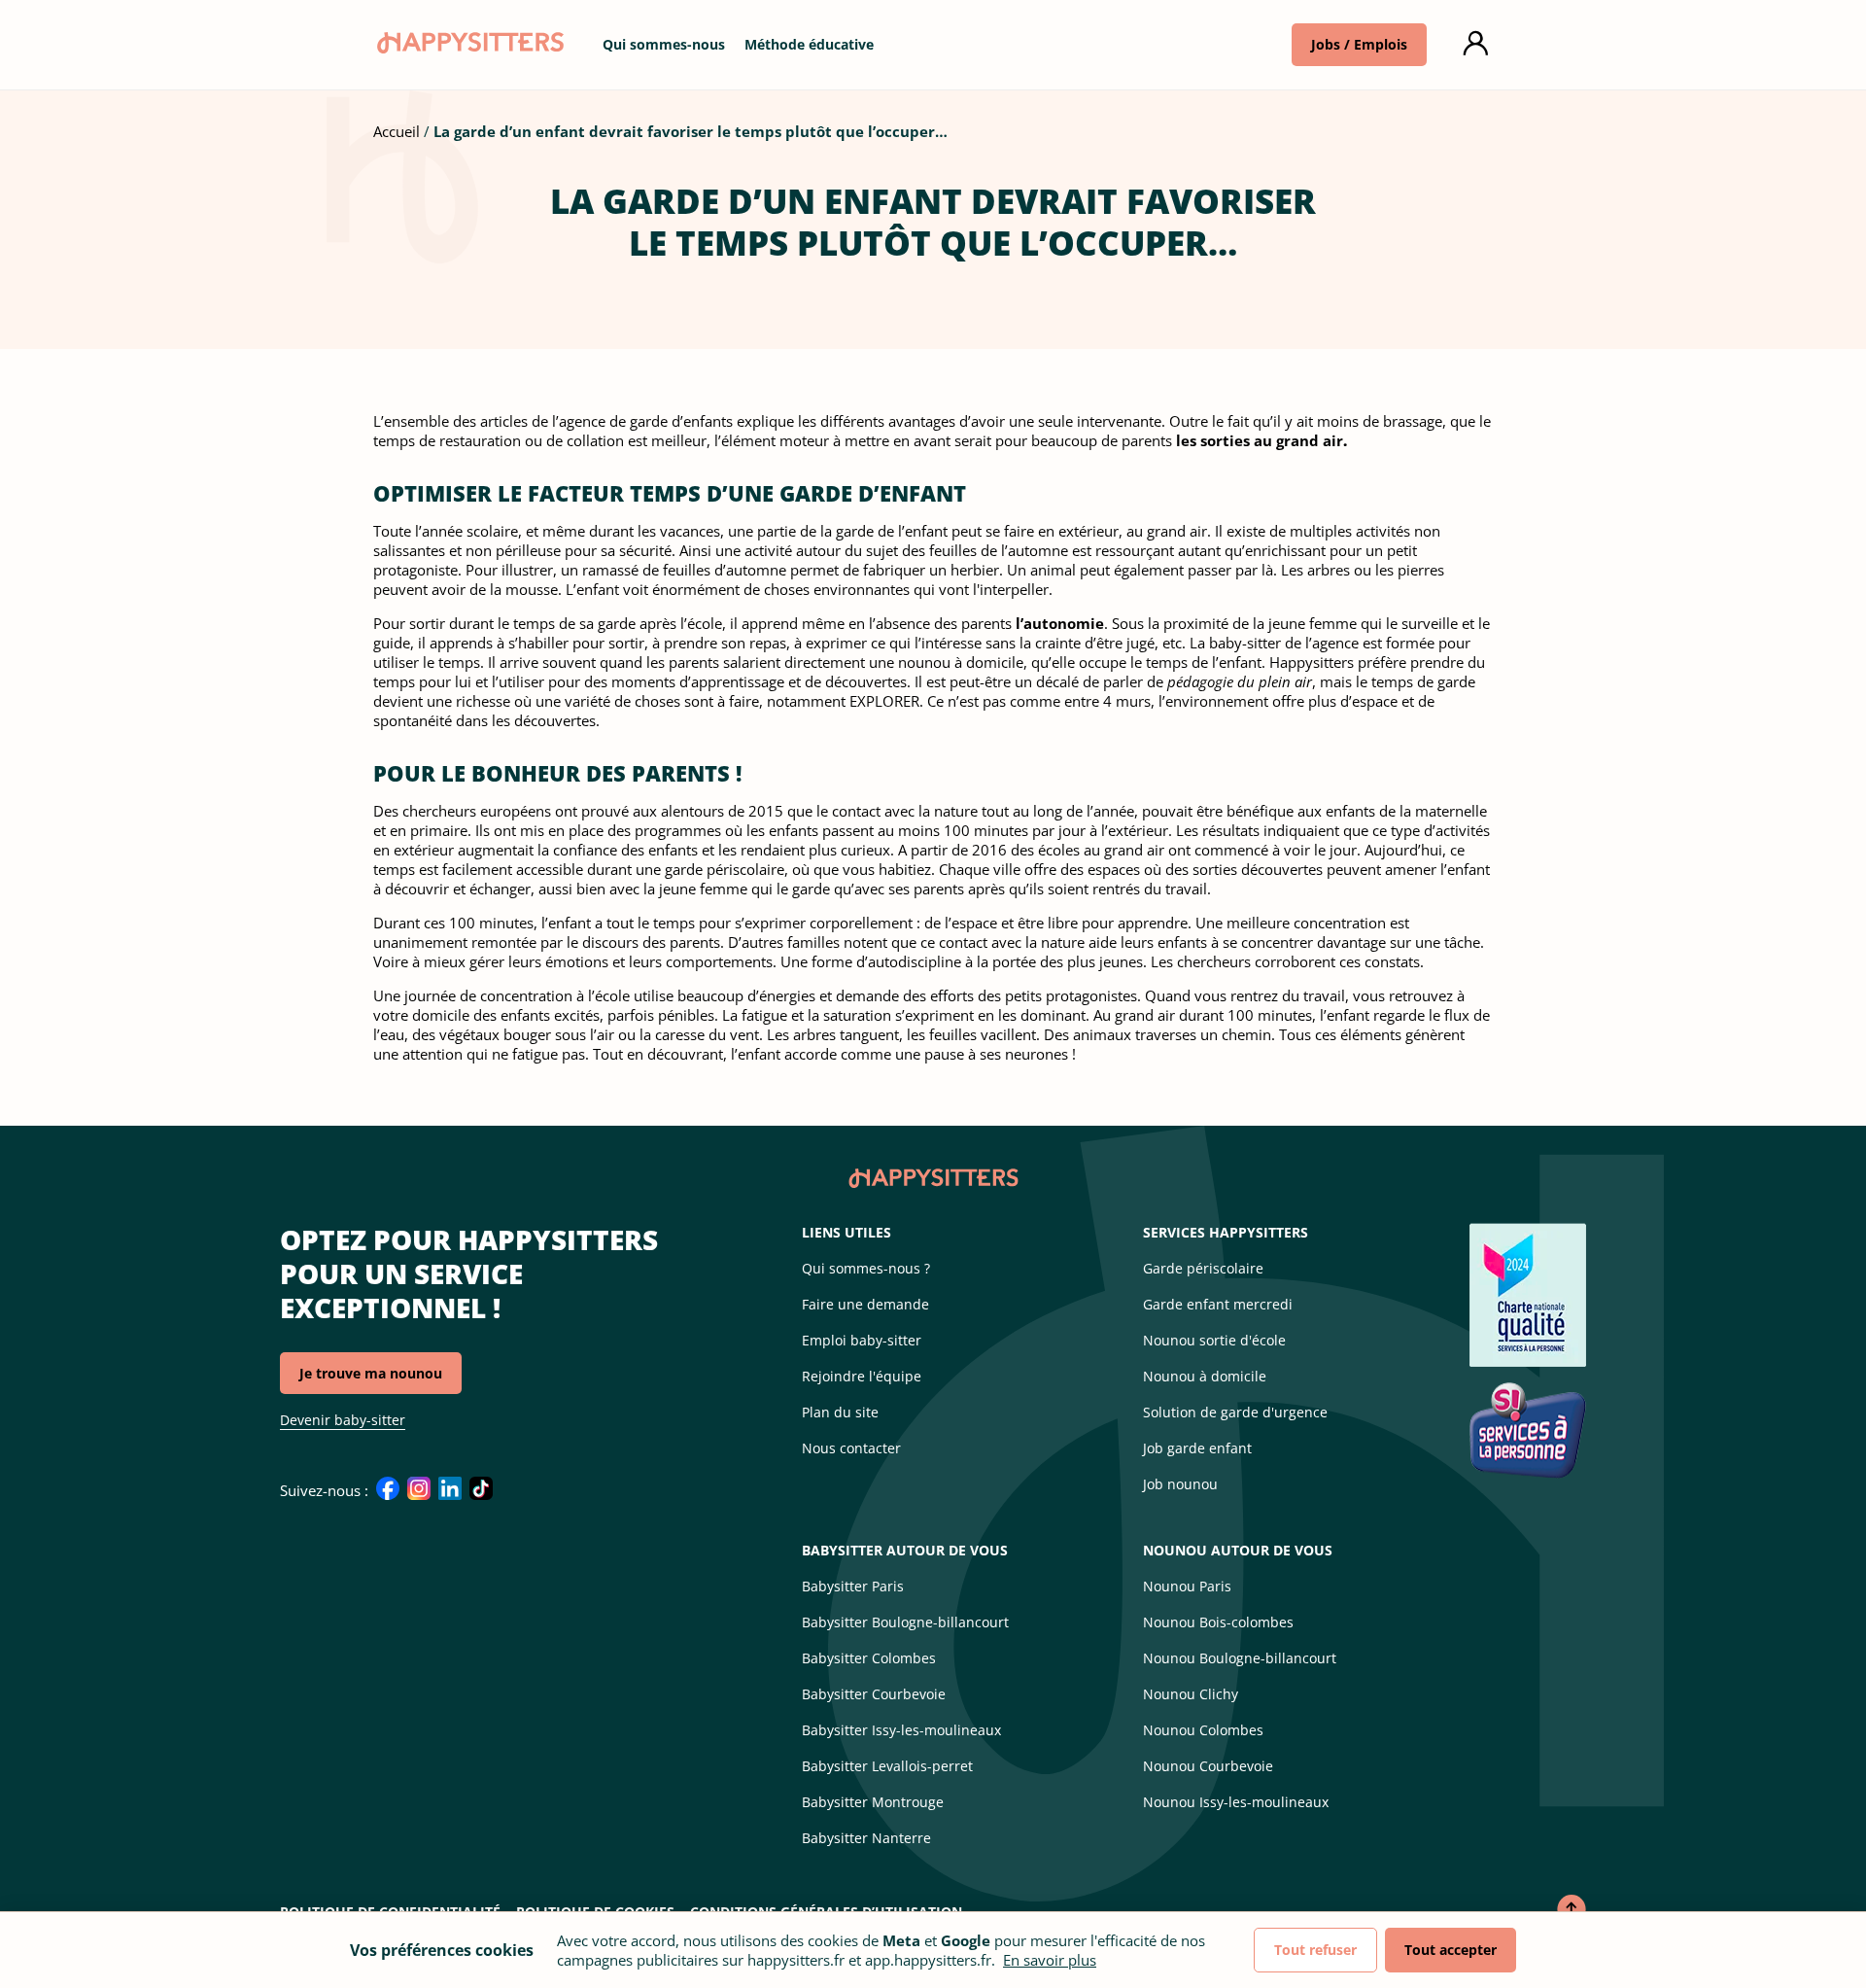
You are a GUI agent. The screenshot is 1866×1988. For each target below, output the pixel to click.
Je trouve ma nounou (371, 1373)
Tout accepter (1451, 1950)
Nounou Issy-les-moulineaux (1236, 1802)
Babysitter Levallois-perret (887, 1766)
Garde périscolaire (1203, 1268)
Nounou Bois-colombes (1218, 1622)
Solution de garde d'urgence (1235, 1412)
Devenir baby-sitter (343, 1420)
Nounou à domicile (1205, 1376)
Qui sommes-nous (664, 44)
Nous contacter (851, 1448)
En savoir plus (1050, 1960)
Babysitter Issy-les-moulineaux (901, 1730)
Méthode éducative (809, 44)
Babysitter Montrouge (873, 1802)
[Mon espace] (1475, 44)
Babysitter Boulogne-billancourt (905, 1622)
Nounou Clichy (1191, 1694)
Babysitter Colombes (869, 1658)
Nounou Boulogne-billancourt (1240, 1658)
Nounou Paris (1187, 1586)
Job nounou (1180, 1484)
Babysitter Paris (853, 1586)
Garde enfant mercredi (1218, 1304)
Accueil (397, 131)
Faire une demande (865, 1304)
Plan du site (840, 1412)
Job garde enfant (1197, 1448)
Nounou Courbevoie (1208, 1766)
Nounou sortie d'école (1214, 1340)
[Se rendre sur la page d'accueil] (468, 48)
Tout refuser (1315, 1950)
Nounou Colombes (1203, 1730)
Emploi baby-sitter (862, 1340)
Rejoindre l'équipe (862, 1376)
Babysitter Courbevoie (874, 1694)
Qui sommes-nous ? (866, 1268)
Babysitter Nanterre (866, 1838)
